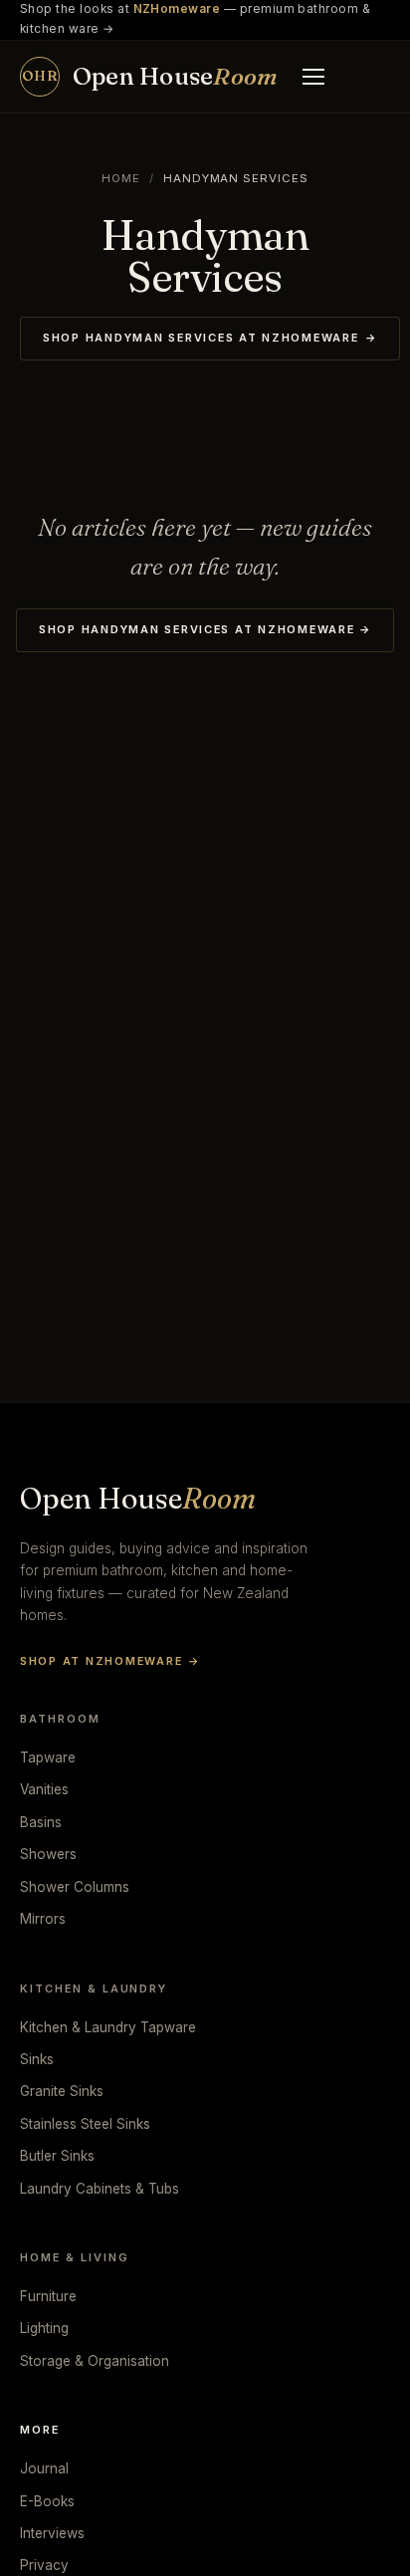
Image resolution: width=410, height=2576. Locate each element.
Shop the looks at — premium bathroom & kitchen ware (195, 19)
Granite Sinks (62, 2091)
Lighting (44, 2328)
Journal (44, 2468)
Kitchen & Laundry (94, 1989)
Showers (48, 1854)
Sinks (37, 2059)
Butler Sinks (57, 2156)
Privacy (44, 2565)
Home (121, 178)
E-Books (47, 2501)
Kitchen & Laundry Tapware (108, 2027)
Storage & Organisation (95, 2361)
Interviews (52, 2533)
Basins (41, 1822)
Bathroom (60, 1719)
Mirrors (43, 1919)
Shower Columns (75, 1887)
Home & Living (74, 2257)
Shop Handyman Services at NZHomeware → (205, 629)
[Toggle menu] (313, 77)
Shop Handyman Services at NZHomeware (210, 338)
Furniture (48, 2296)
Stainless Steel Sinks (85, 2124)
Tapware (48, 1757)
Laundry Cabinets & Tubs (100, 2189)
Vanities (44, 1789)
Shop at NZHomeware (110, 1661)
